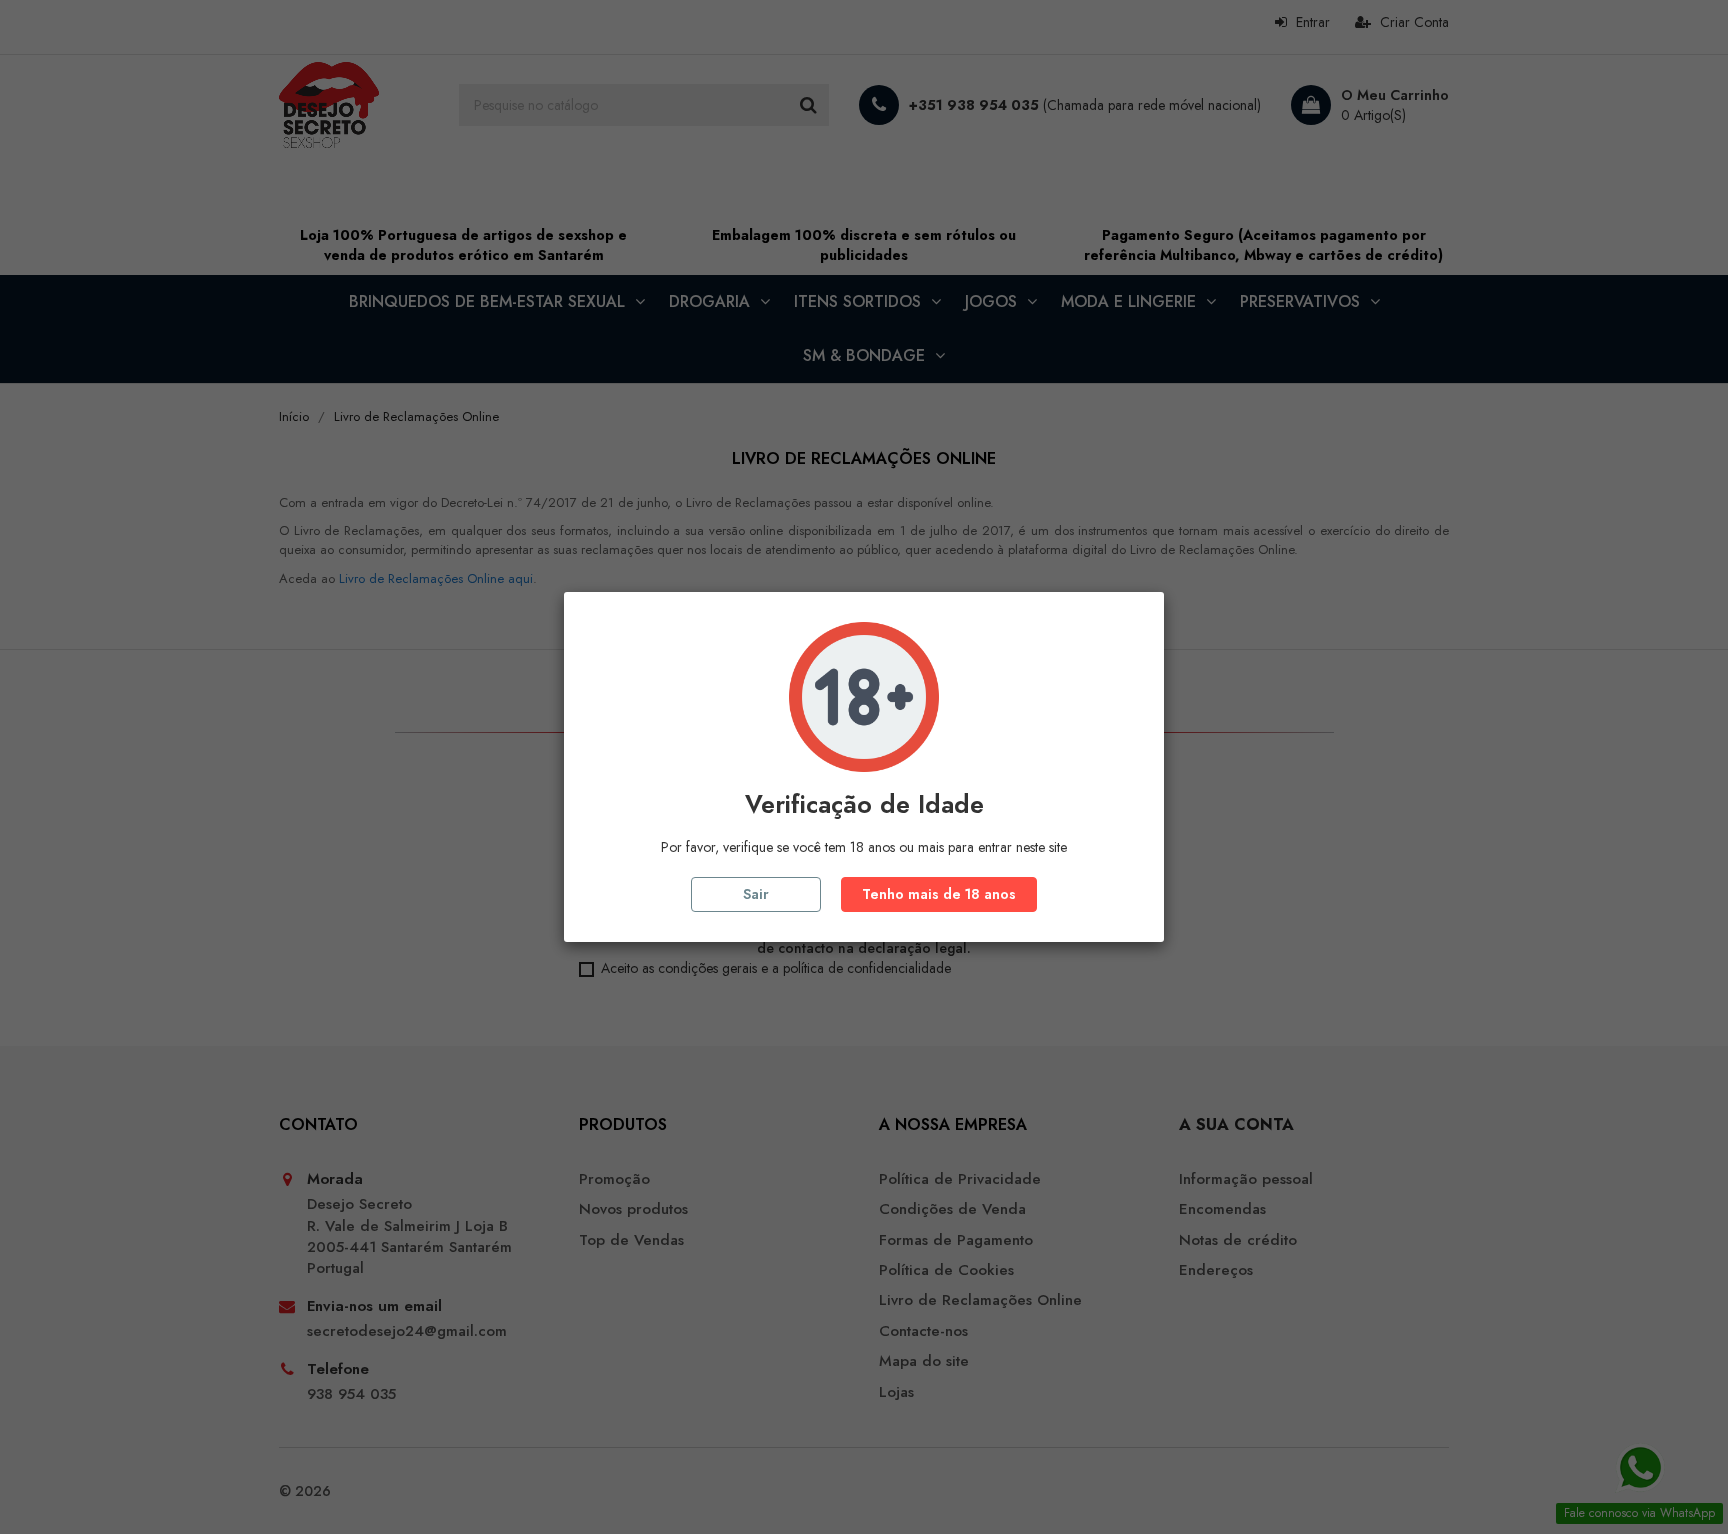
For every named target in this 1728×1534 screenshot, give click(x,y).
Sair (756, 894)
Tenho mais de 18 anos (939, 894)
